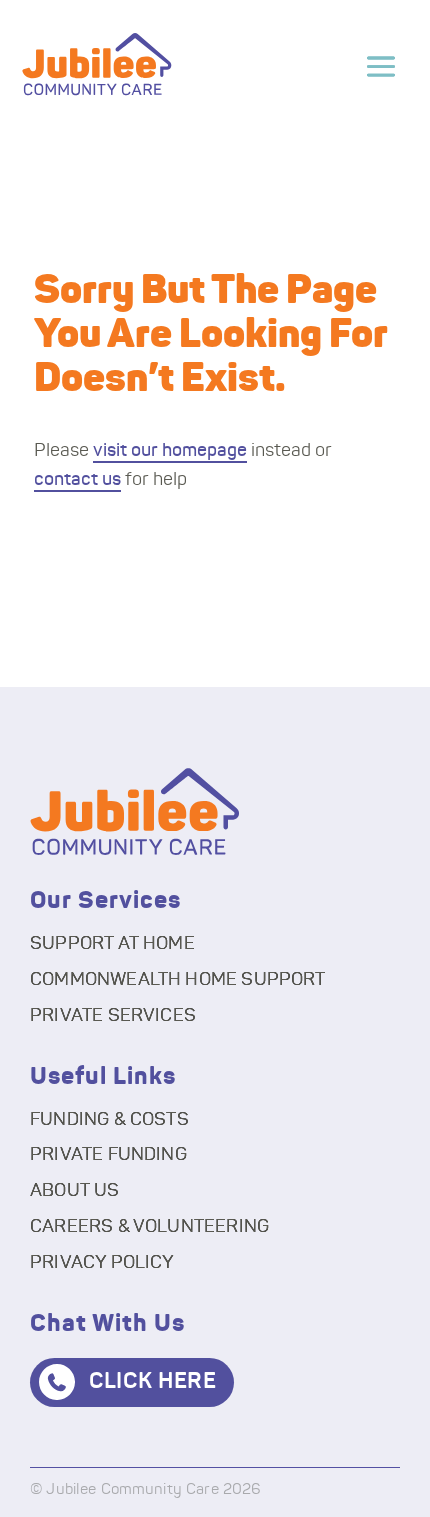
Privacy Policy (102, 1263)
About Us (74, 1191)
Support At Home (112, 944)
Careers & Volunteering (149, 1227)
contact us (77, 480)
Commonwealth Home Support (178, 980)
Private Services (113, 1016)
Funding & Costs (109, 1120)
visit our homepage (170, 451)
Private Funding (108, 1155)
